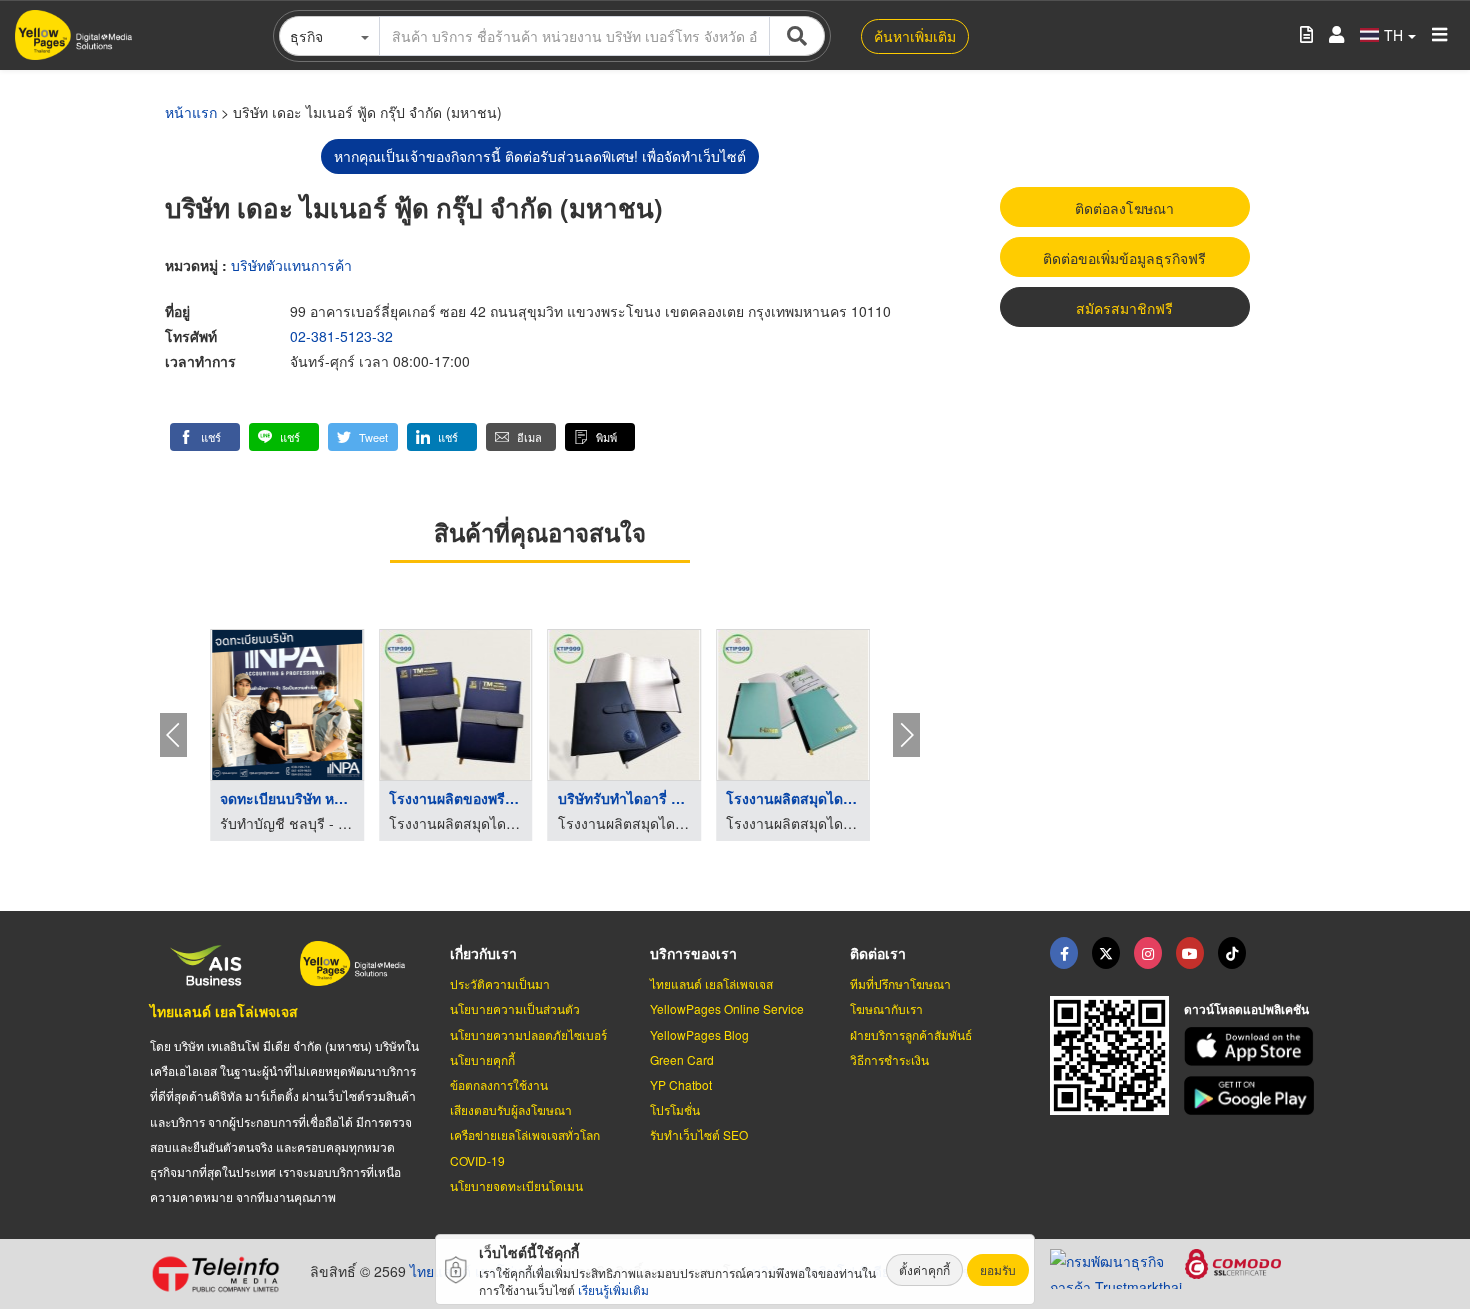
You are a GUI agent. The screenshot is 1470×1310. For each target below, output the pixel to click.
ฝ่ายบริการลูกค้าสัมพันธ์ (911, 1034)
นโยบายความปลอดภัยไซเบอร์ (528, 1034)
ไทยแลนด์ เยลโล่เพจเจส (224, 1011)
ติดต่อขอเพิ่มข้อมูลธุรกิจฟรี (1124, 258)
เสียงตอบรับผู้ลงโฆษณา (511, 1109)
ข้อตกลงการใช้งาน (499, 1084)
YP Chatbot (681, 1084)
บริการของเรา (693, 953)
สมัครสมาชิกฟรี (1124, 308)
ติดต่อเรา (878, 953)
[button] (205, 437)
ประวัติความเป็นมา (500, 983)
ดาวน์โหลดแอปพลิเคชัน (1246, 1009)
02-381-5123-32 (341, 336)
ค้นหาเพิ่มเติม (915, 36)
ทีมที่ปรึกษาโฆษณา (900, 983)
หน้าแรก (191, 112)
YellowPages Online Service (727, 1008)
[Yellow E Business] (1064, 953)
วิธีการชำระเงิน (889, 1059)
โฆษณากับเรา (886, 1008)
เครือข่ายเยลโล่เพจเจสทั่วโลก (525, 1134)
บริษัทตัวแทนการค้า (291, 265)
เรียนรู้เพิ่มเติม (613, 1289)
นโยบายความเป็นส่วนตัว (515, 1008)
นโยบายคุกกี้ (482, 1059)
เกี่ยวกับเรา (483, 953)
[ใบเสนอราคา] (1306, 35)
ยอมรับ (998, 1269)
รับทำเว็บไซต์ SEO (699, 1134)
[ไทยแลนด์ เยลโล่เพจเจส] (1106, 953)
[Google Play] (1252, 1095)
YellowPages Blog (699, 1034)
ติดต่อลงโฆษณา (1124, 208)
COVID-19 (477, 1160)
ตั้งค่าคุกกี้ (924, 1269)
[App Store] (1252, 1046)
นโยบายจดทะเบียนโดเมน (516, 1185)
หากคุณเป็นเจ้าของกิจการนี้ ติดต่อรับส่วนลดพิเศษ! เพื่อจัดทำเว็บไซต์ (540, 156)
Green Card (682, 1059)
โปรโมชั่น (675, 1109)
